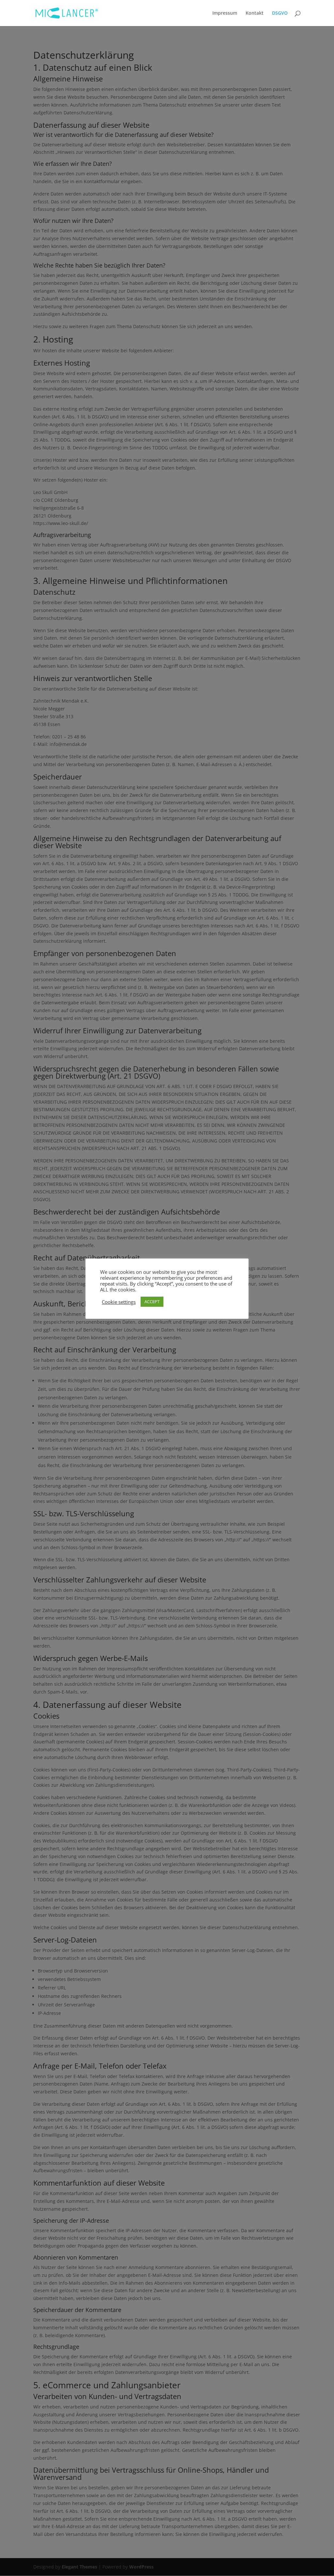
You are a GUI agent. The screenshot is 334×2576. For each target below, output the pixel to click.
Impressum (225, 13)
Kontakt (255, 13)
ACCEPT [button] (152, 1302)
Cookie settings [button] (119, 1302)
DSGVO (280, 13)
